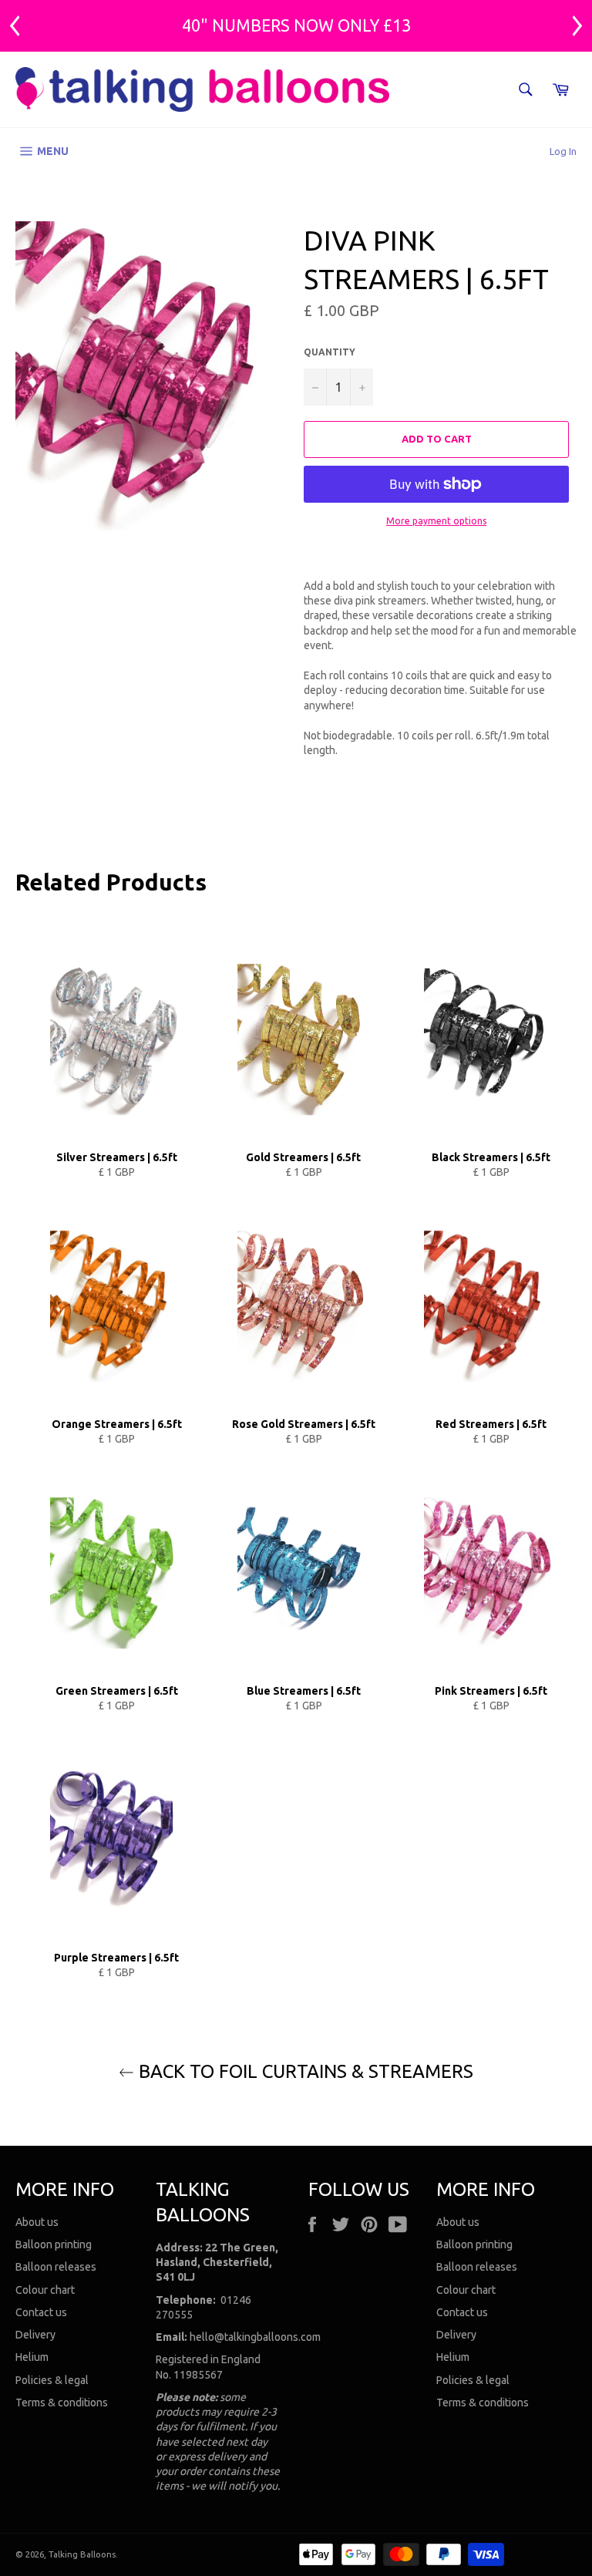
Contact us (41, 2312)
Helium (32, 2357)
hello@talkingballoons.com (255, 2337)
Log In (563, 151)
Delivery (35, 2335)
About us (37, 2222)
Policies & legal (52, 2380)
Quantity (330, 352)
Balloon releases (56, 2267)
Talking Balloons (82, 2554)
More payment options (436, 521)
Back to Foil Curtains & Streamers (304, 2071)
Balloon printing (54, 2244)
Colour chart (45, 2290)
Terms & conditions (62, 2403)
